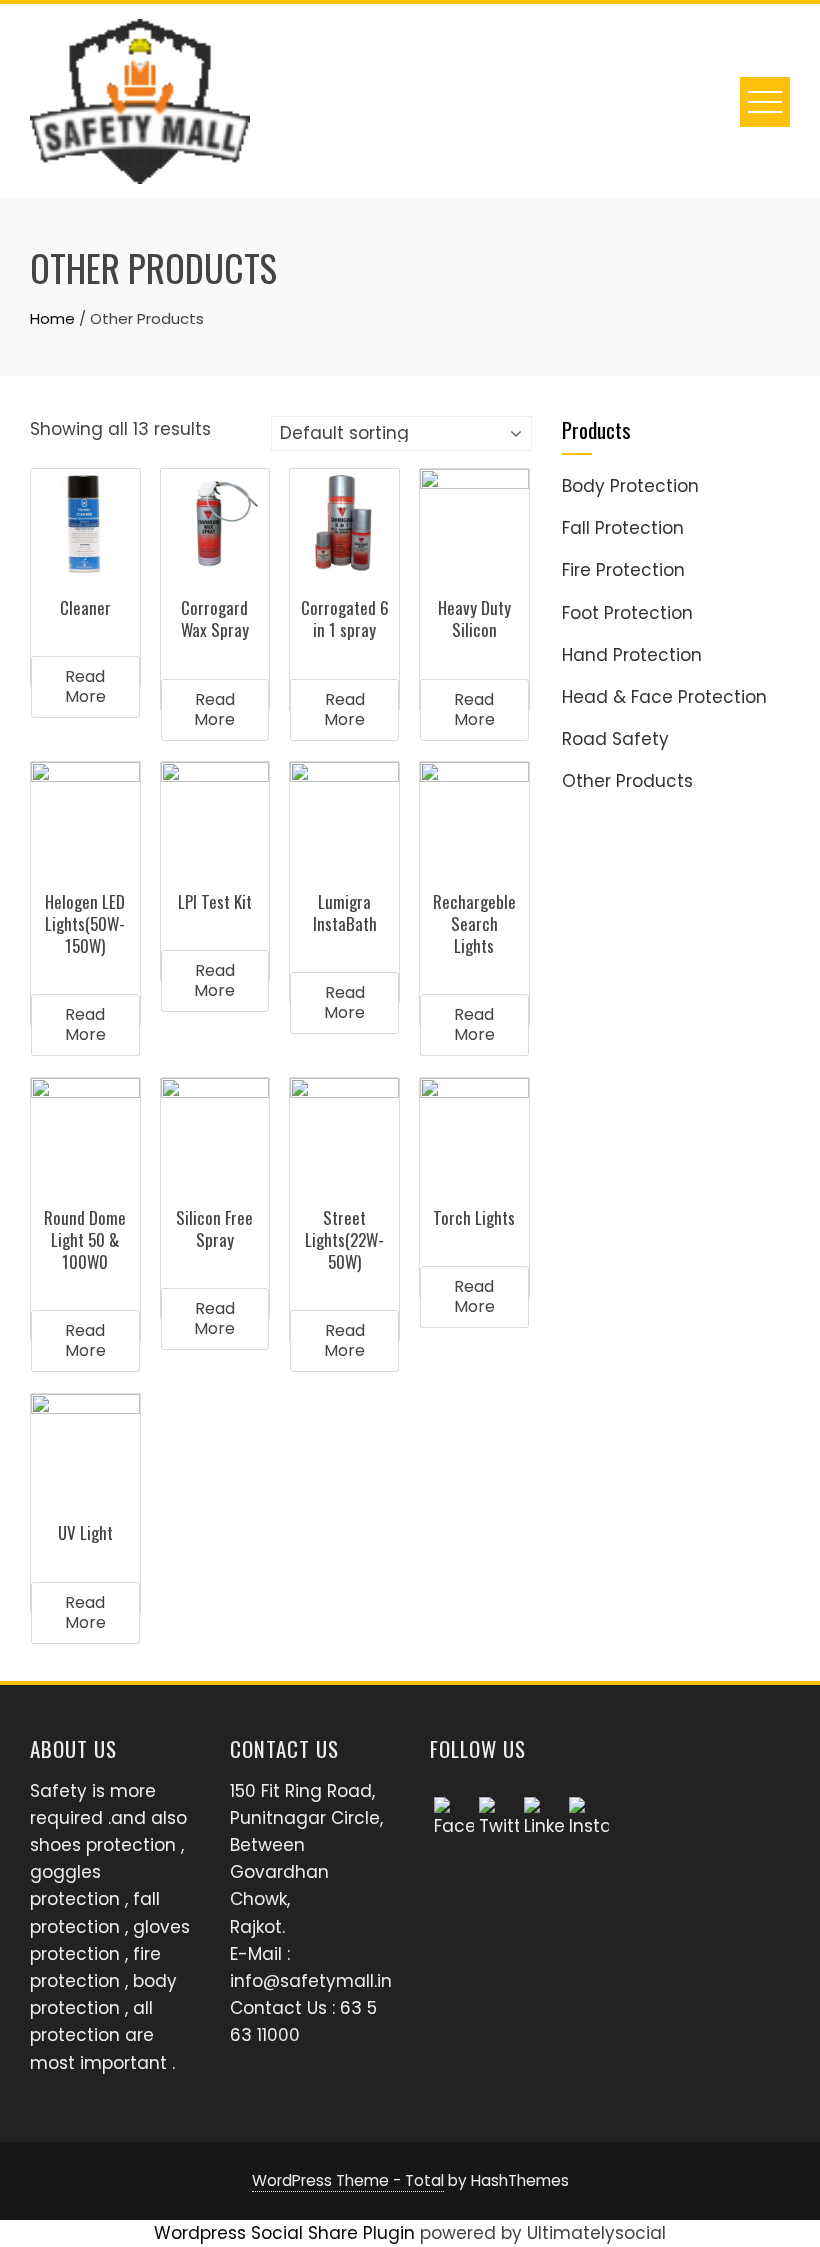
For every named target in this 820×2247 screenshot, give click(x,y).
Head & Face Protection (664, 697)
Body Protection (630, 486)
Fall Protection (623, 528)
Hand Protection (632, 655)
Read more (85, 686)
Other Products (627, 781)
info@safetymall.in (311, 1981)
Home (52, 318)
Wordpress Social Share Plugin (287, 2233)
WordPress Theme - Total (348, 2180)
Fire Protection (623, 570)
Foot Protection (627, 613)
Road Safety (615, 739)
